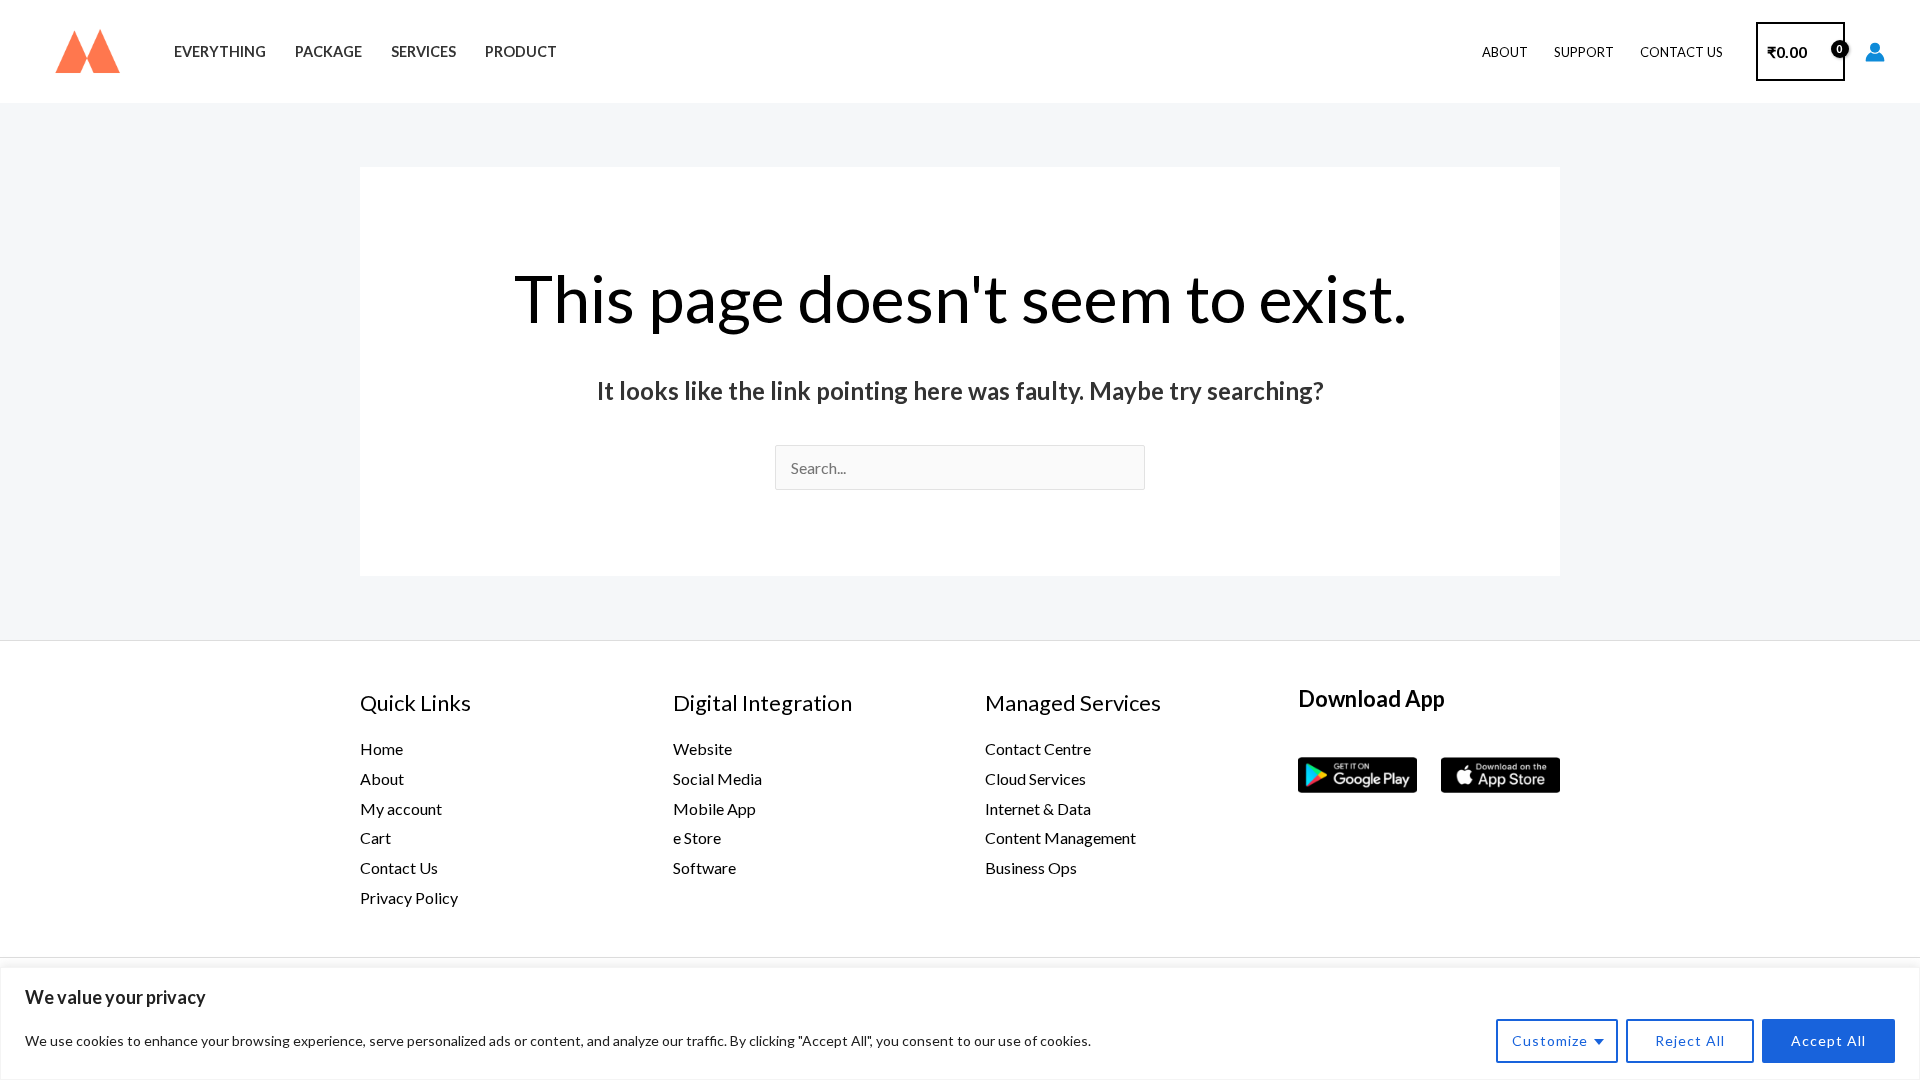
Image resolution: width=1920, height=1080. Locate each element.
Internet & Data (1038, 808)
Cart (375, 837)
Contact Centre (1038, 748)
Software (704, 867)
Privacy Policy (409, 897)
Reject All (1690, 1040)
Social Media (717, 778)
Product (521, 51)
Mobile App (714, 808)
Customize (1550, 1040)
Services (423, 51)
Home (381, 748)
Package (328, 51)
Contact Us (1681, 52)
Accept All (1828, 1040)
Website (702, 748)
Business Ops (1031, 867)
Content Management (1060, 837)
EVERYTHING (220, 51)
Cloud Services (1035, 778)
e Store (697, 837)
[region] (960, 1023)
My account (401, 808)
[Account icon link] (1875, 52)
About (1505, 52)
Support (1584, 52)
